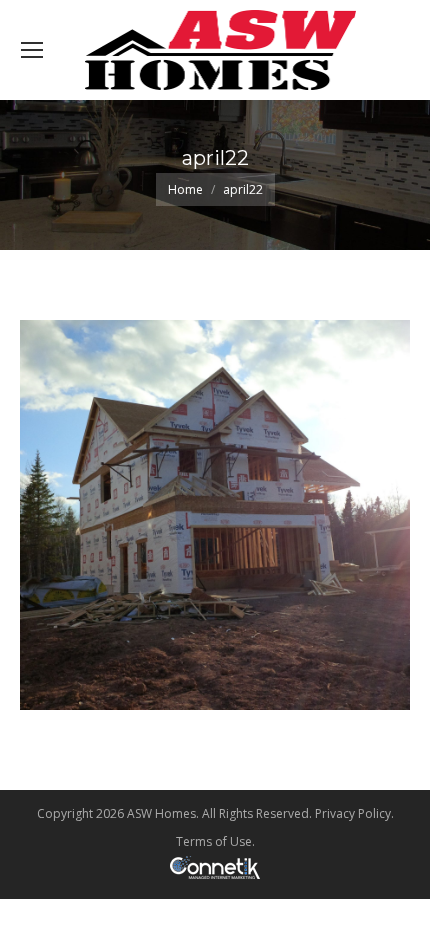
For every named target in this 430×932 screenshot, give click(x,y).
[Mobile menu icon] (32, 50)
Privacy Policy (353, 813)
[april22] (215, 515)
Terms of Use (214, 841)
